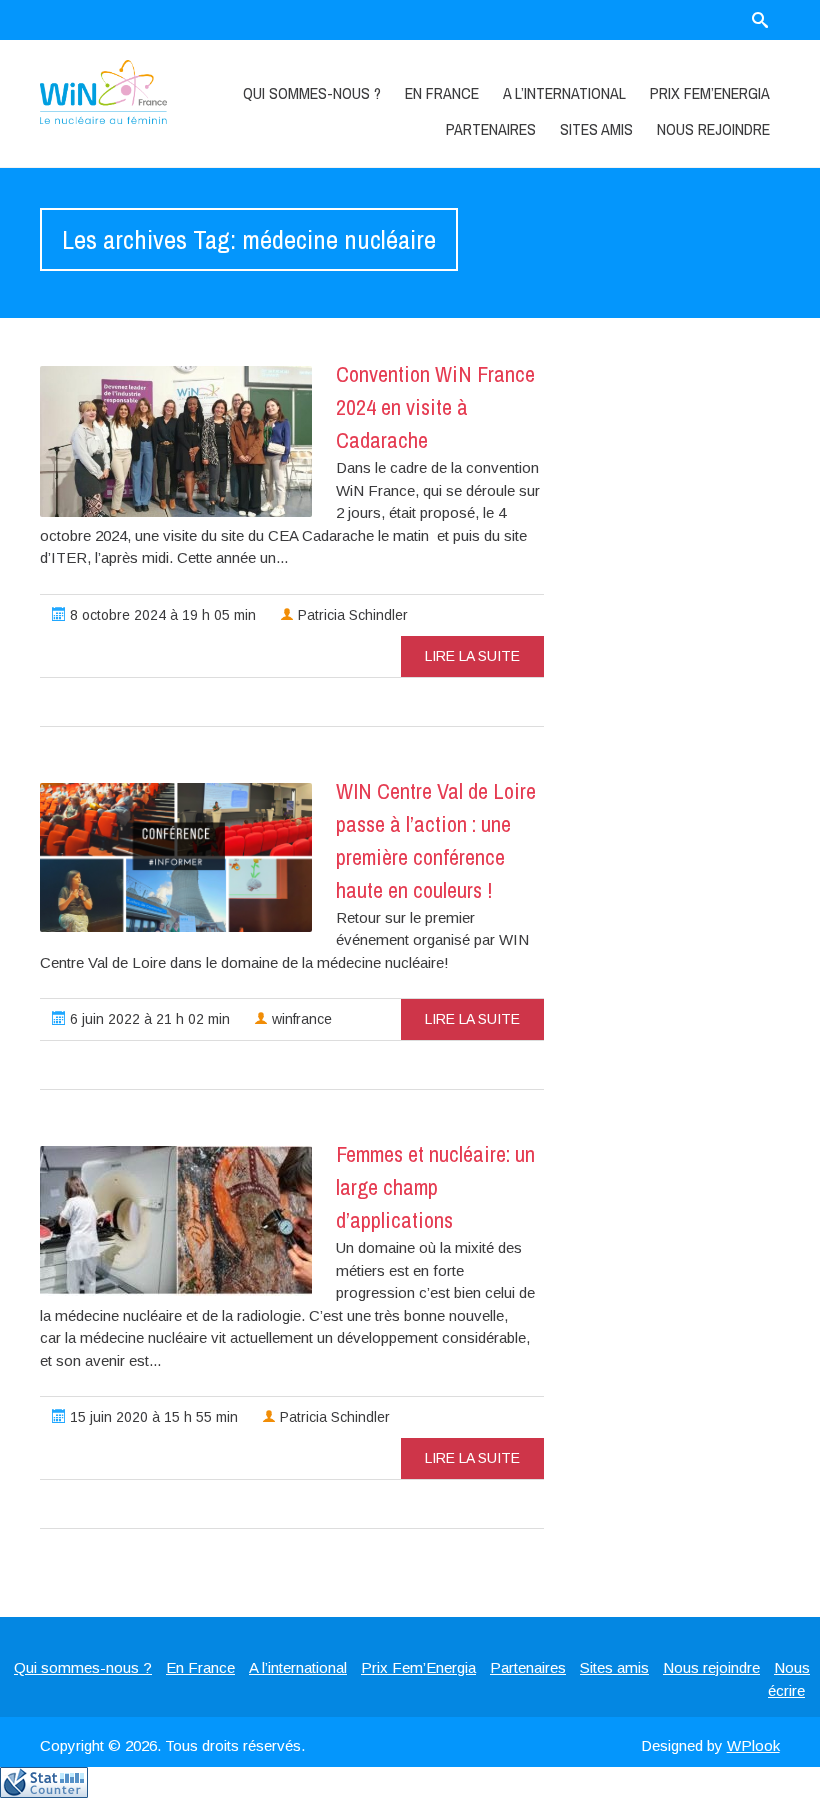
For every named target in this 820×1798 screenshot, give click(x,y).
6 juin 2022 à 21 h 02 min (148, 1019)
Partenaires (491, 129)
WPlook (753, 1745)
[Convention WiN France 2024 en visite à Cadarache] (176, 441)
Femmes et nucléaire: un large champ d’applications (435, 1187)
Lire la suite (472, 656)
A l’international (564, 93)
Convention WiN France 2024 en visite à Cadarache (435, 407)
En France (442, 93)
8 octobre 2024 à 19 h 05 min (161, 615)
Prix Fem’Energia (710, 93)
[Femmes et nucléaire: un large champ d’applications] (176, 1221)
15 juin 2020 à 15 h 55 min (152, 1417)
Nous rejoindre (713, 129)
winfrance (300, 1019)
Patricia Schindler (351, 615)
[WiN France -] (103, 92)
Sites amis (596, 129)
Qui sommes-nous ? (312, 93)
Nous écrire (789, 1679)
